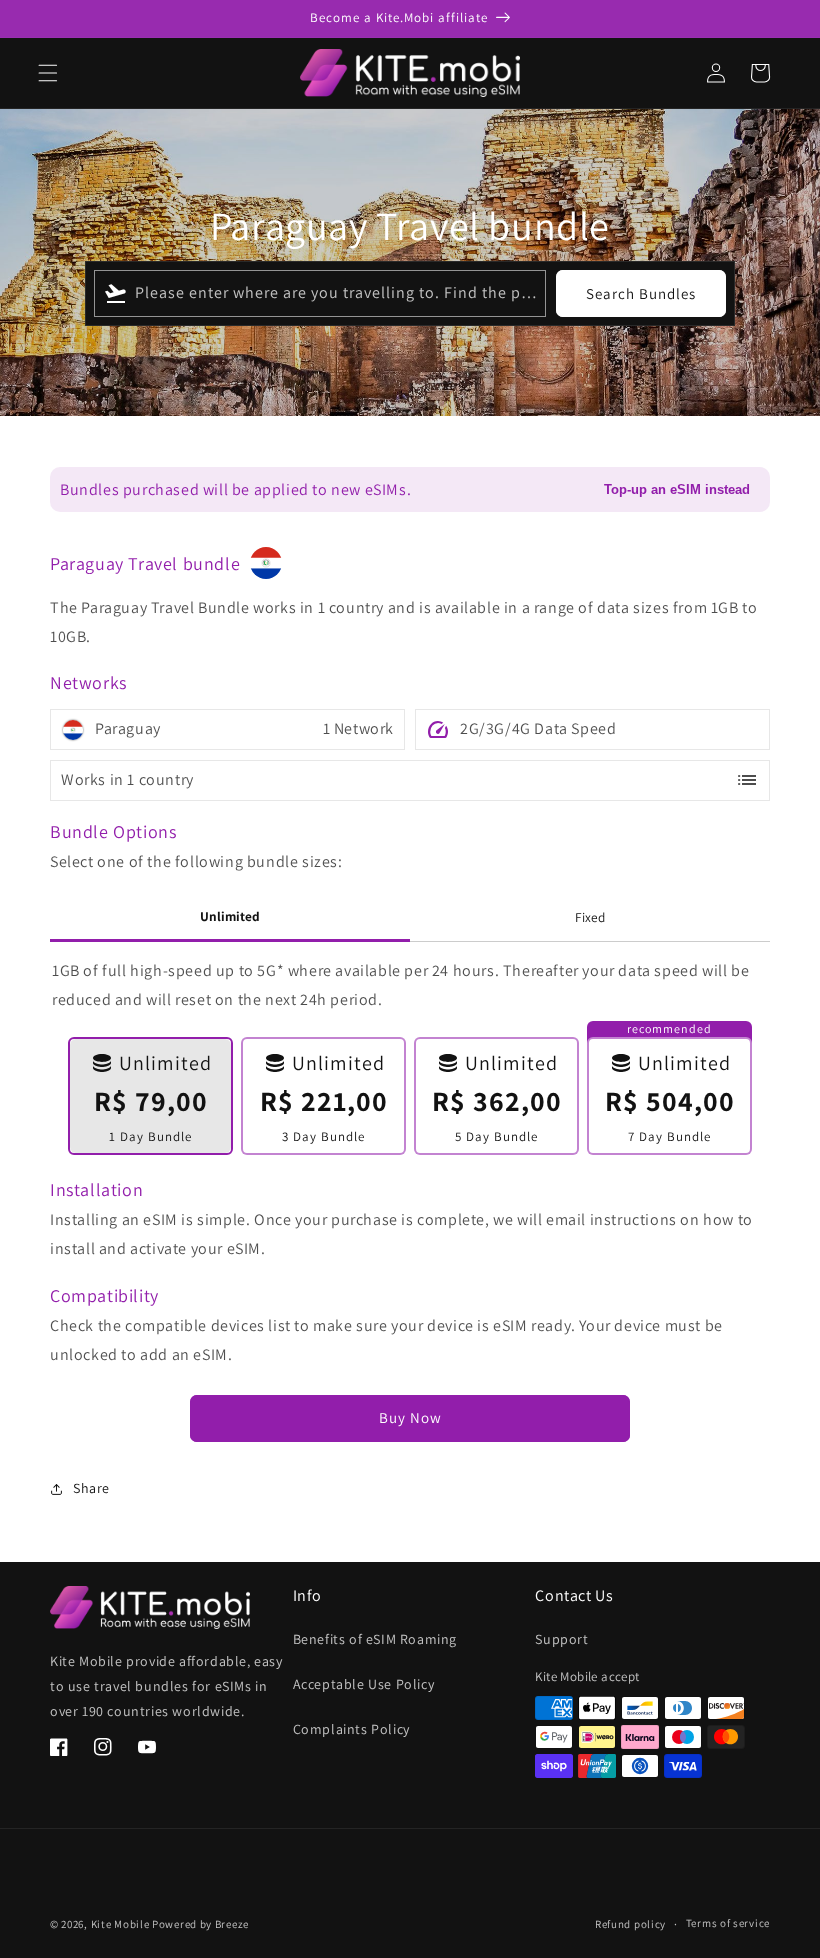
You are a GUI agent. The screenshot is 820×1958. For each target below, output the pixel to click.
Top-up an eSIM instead (677, 489)
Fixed (590, 917)
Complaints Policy (351, 1729)
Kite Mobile (120, 1924)
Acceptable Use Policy (364, 1684)
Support (561, 1639)
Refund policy (630, 1924)
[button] (48, 73)
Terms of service (728, 1923)
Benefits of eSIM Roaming (375, 1639)
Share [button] (91, 1488)
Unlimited (230, 916)
